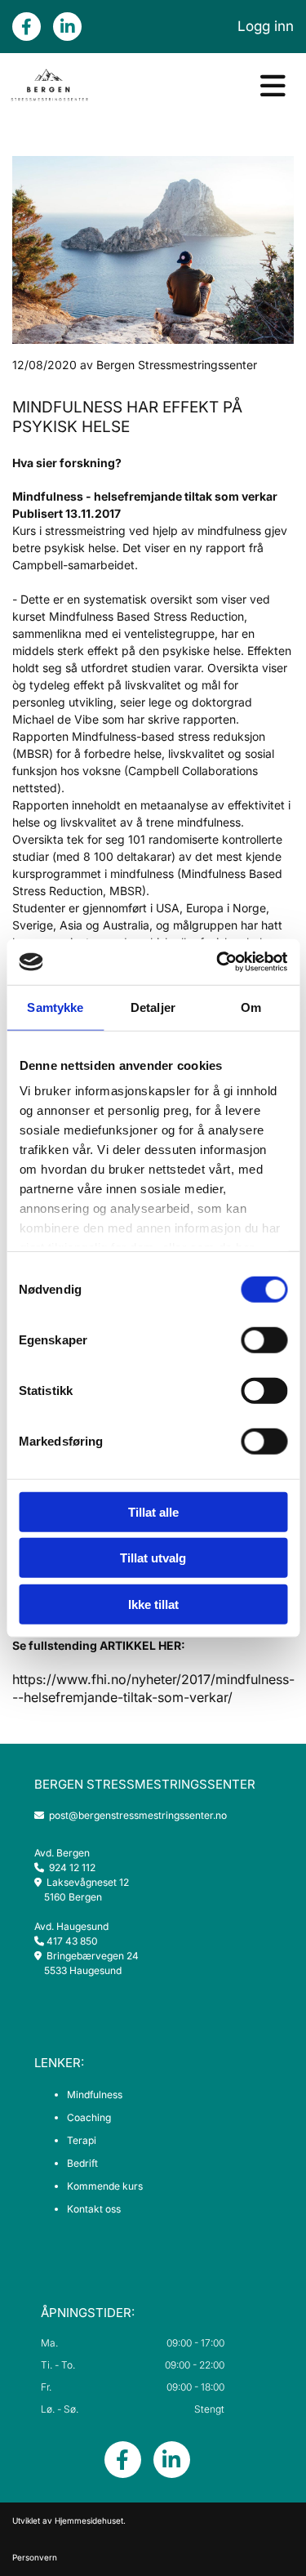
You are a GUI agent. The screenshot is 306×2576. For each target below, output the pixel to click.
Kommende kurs (105, 2186)
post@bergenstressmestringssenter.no (131, 1815)
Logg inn (266, 26)
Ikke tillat (153, 1604)
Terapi (82, 2140)
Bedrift (82, 2163)
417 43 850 (72, 1941)
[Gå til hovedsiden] (49, 86)
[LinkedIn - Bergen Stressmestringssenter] (67, 27)
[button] (204, 86)
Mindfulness (95, 2095)
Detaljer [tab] (153, 1007)
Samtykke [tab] (55, 1007)
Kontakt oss (94, 2209)
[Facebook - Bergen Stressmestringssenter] (27, 27)
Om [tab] (251, 1007)
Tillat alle (153, 1511)
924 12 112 (72, 1867)
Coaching (89, 2117)
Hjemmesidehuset (89, 2520)
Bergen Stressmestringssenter (145, 1784)
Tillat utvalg (153, 1558)
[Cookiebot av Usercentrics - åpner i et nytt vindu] (218, 962)
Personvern (35, 2557)
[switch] (264, 1339)
